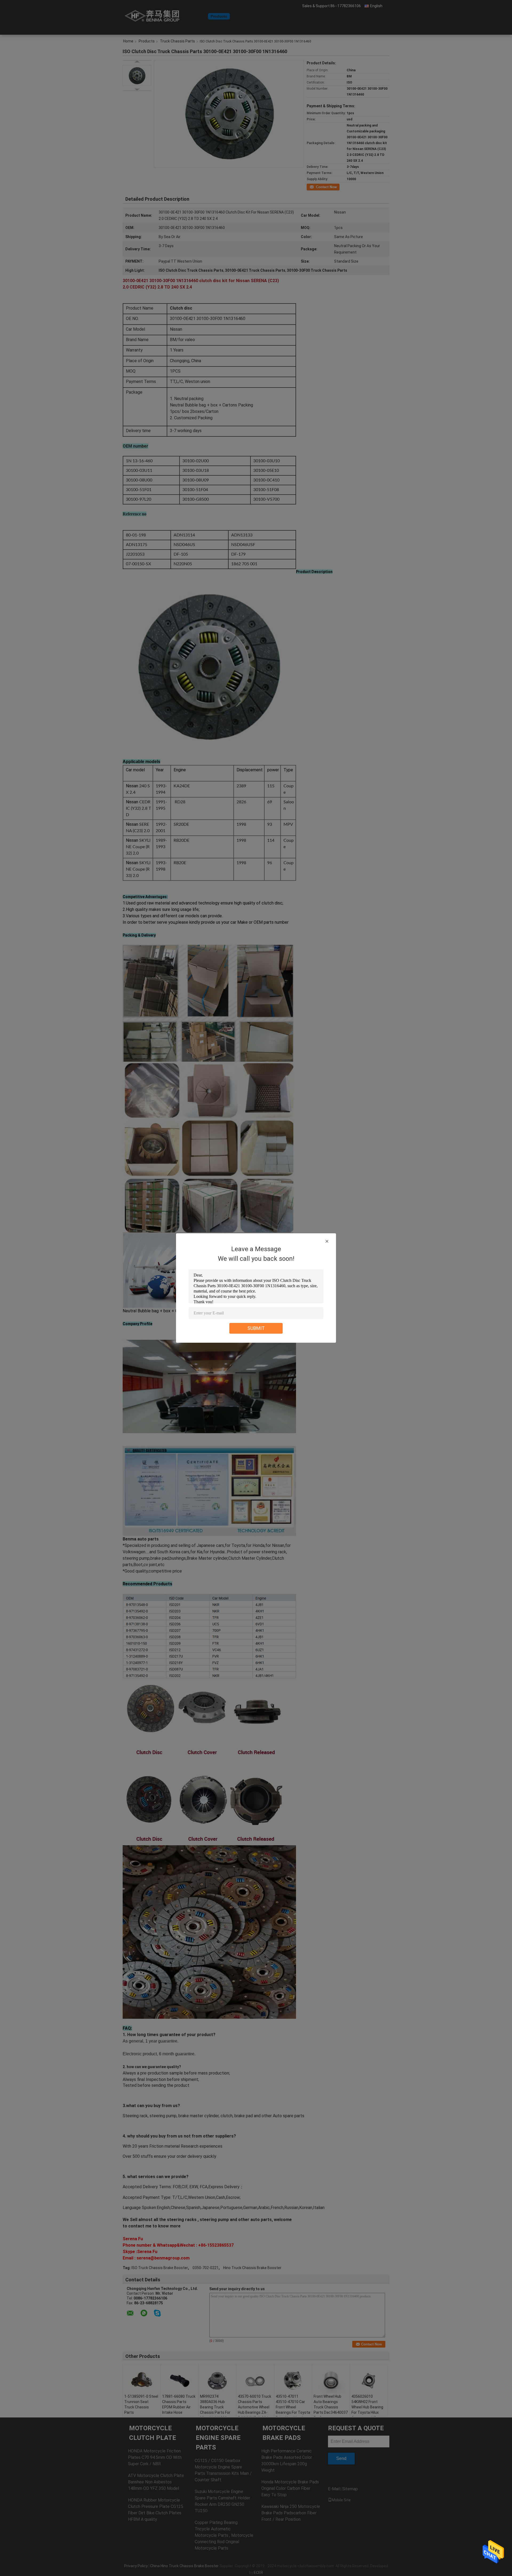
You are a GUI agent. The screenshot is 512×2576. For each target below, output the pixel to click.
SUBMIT (256, 1328)
